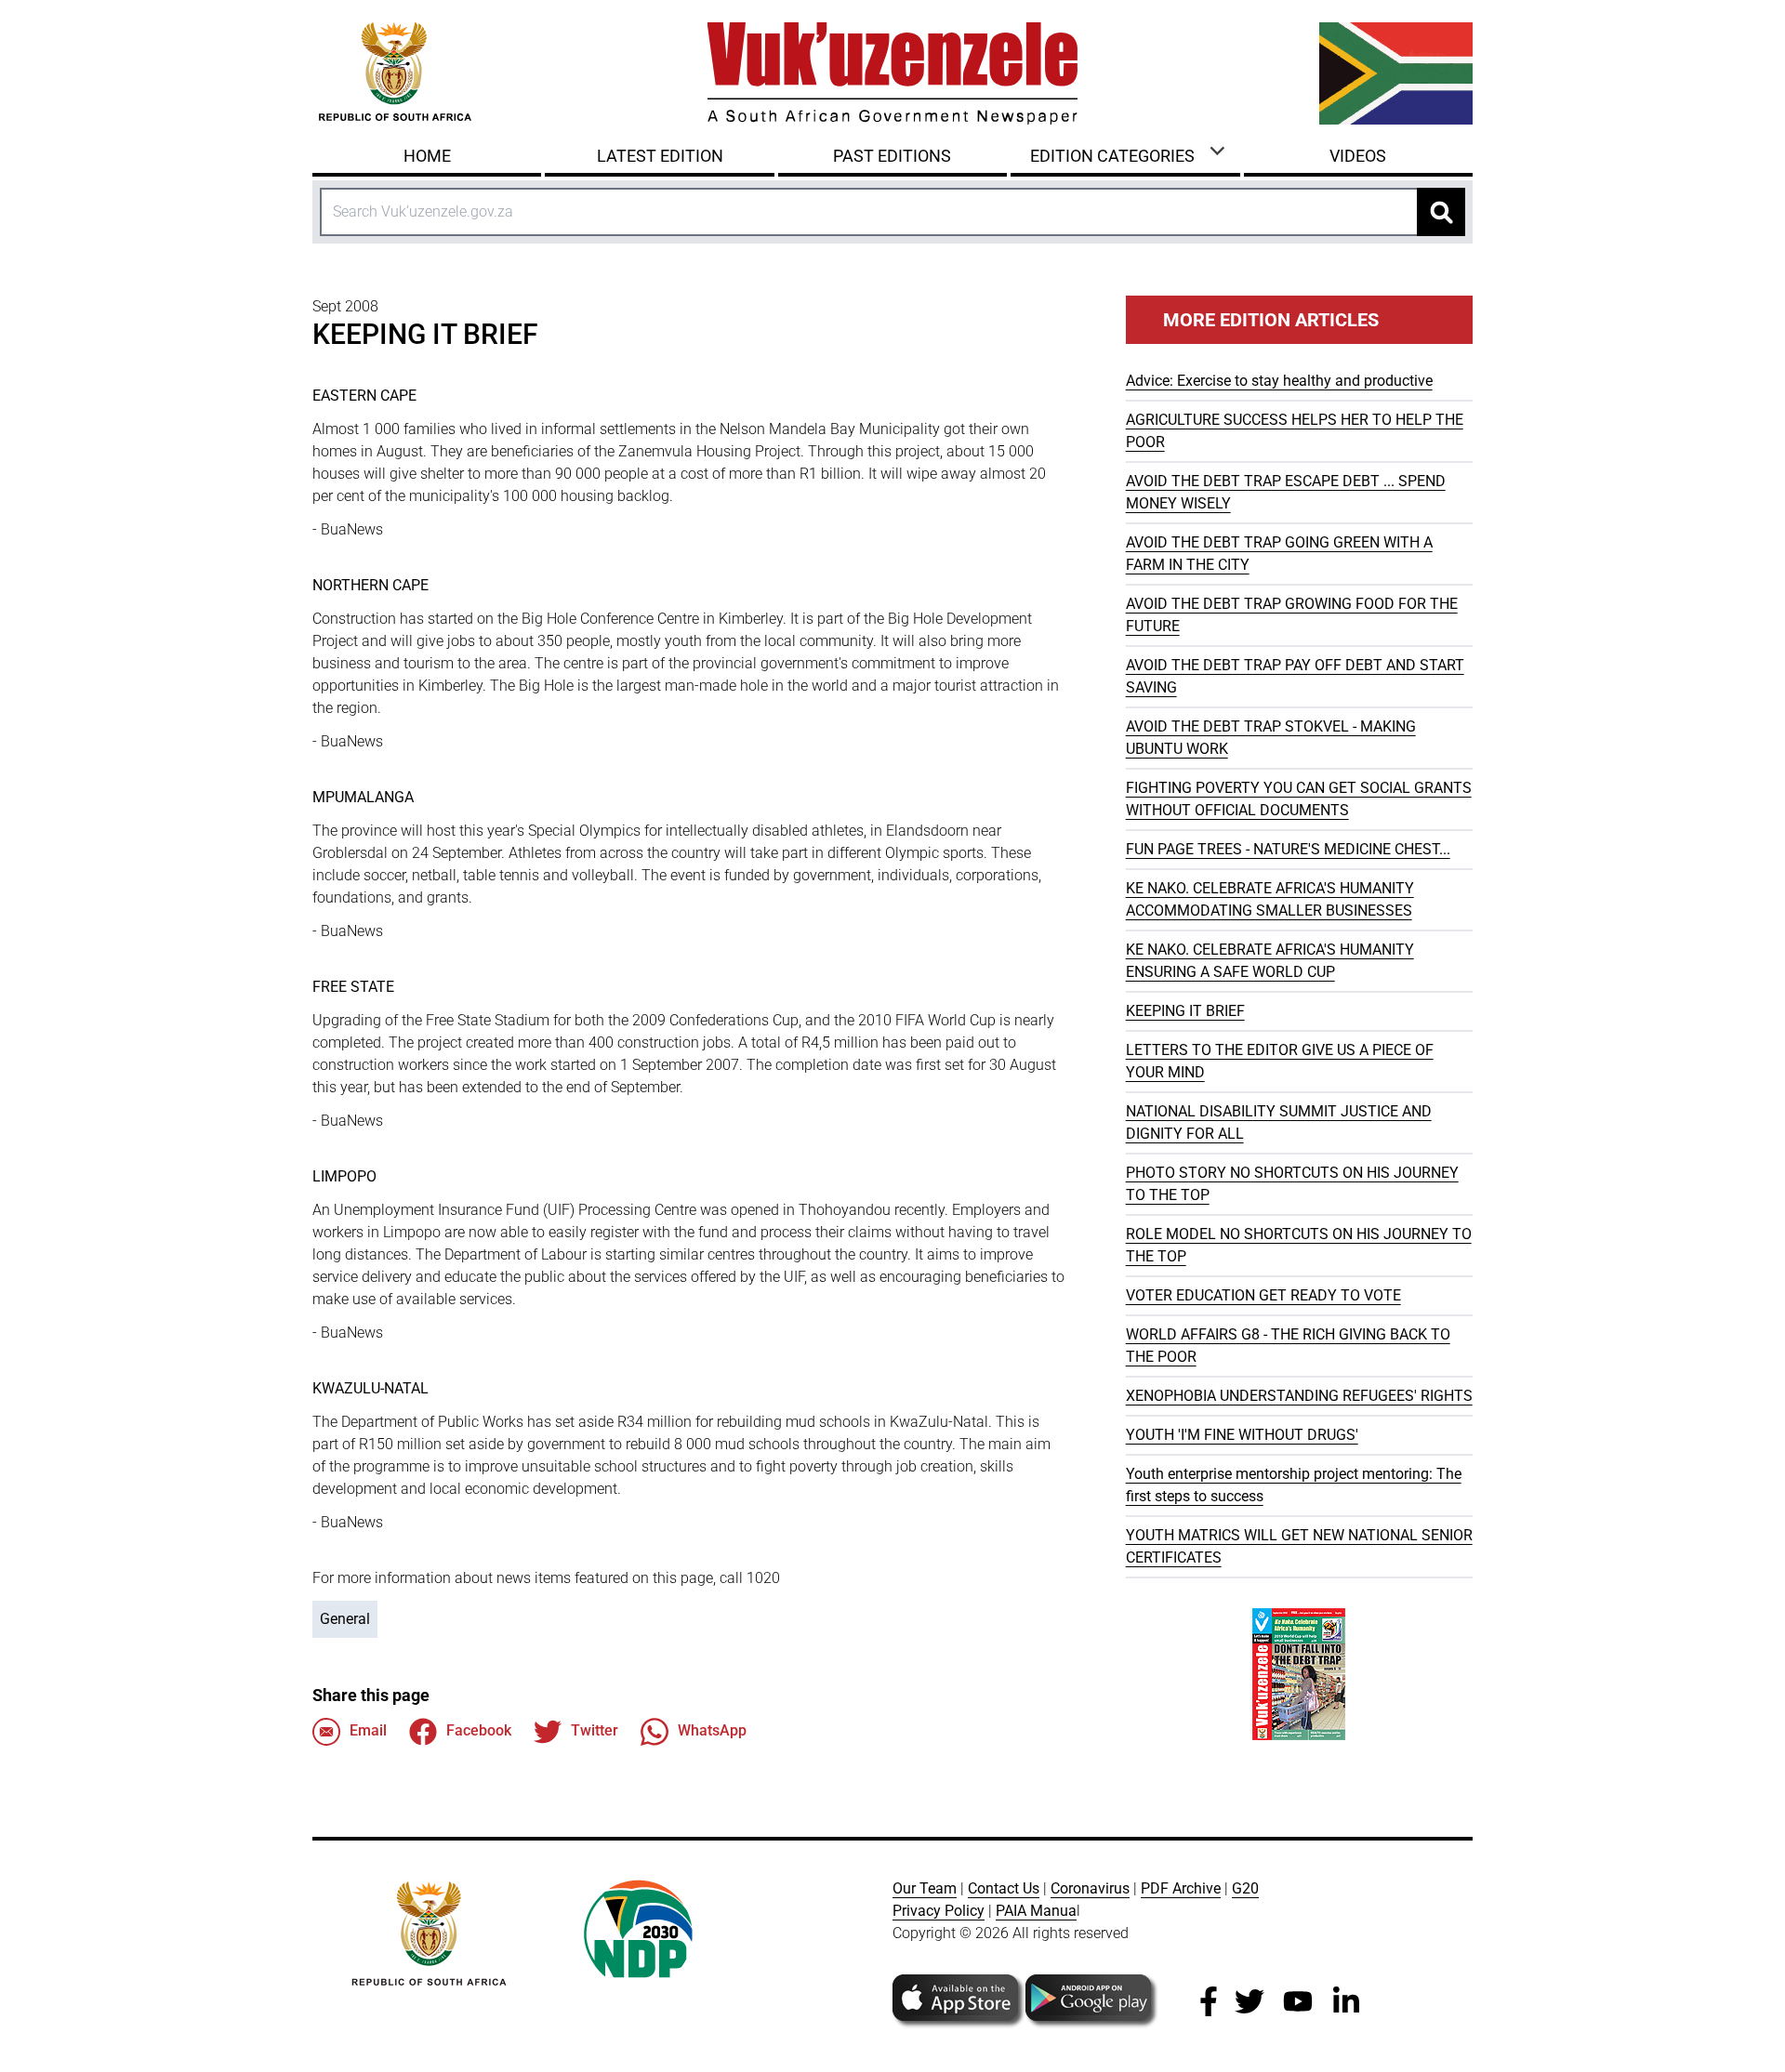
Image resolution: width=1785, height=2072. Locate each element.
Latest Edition (660, 156)
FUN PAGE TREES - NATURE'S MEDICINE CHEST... (1288, 849)
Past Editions (892, 156)
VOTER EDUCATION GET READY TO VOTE (1263, 1295)
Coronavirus (1090, 1888)
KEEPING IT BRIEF (1185, 1011)
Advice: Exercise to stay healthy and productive (1279, 381)
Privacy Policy (939, 1911)
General (345, 1619)
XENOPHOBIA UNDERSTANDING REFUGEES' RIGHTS (1299, 1396)
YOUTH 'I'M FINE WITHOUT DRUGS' (1242, 1435)
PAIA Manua (1036, 1911)
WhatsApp (712, 1730)
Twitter (595, 1730)
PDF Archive (1181, 1888)
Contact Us (1004, 1888)
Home (427, 156)
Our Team (925, 1888)
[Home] (892, 73)
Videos (1358, 156)
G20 (1245, 1888)
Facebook (479, 1730)
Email (368, 1730)
